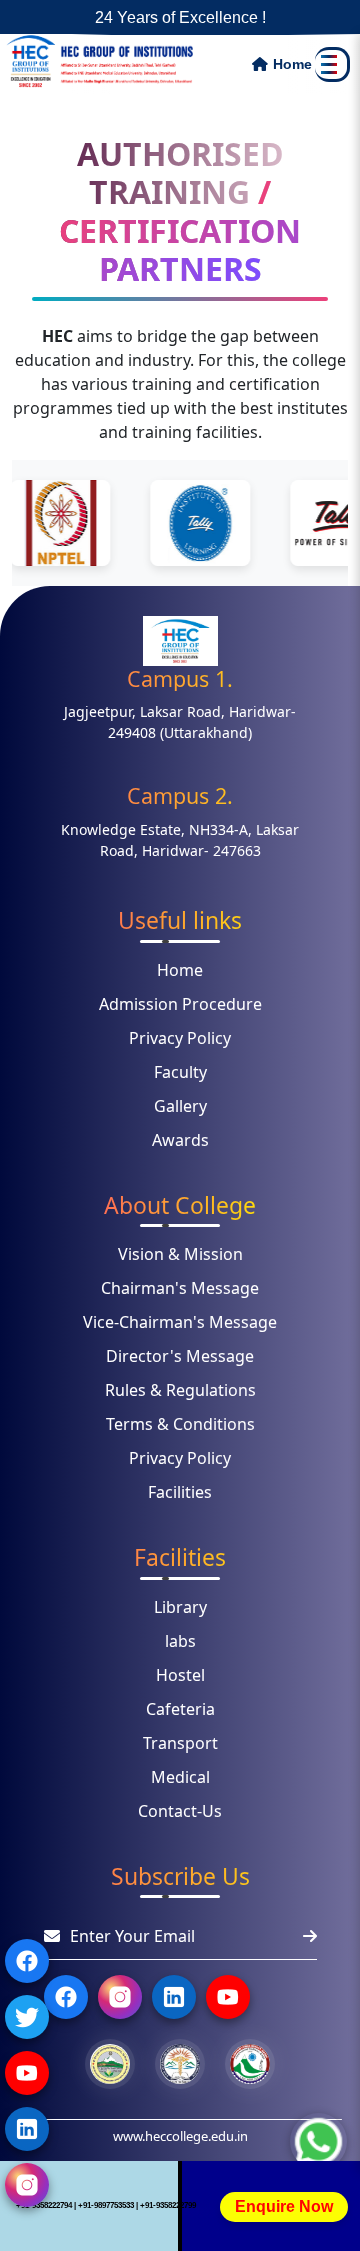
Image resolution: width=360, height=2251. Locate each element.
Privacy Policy (180, 1038)
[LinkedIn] (27, 2129)
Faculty (180, 1072)
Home (180, 970)
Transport (180, 1743)
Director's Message (180, 1356)
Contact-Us (180, 1811)
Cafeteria (180, 1709)
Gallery (180, 1106)
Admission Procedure (180, 1004)
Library (180, 1607)
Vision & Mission (180, 1254)
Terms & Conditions (180, 1424)
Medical (180, 1777)
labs (180, 1641)
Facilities (180, 1492)
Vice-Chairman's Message (180, 1322)
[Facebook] (27, 1961)
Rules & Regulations (180, 1390)
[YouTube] (27, 2073)
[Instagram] (27, 2185)
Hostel (180, 1675)
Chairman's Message (180, 1288)
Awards (180, 1140)
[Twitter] (27, 2017)
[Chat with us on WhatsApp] (318, 2144)
